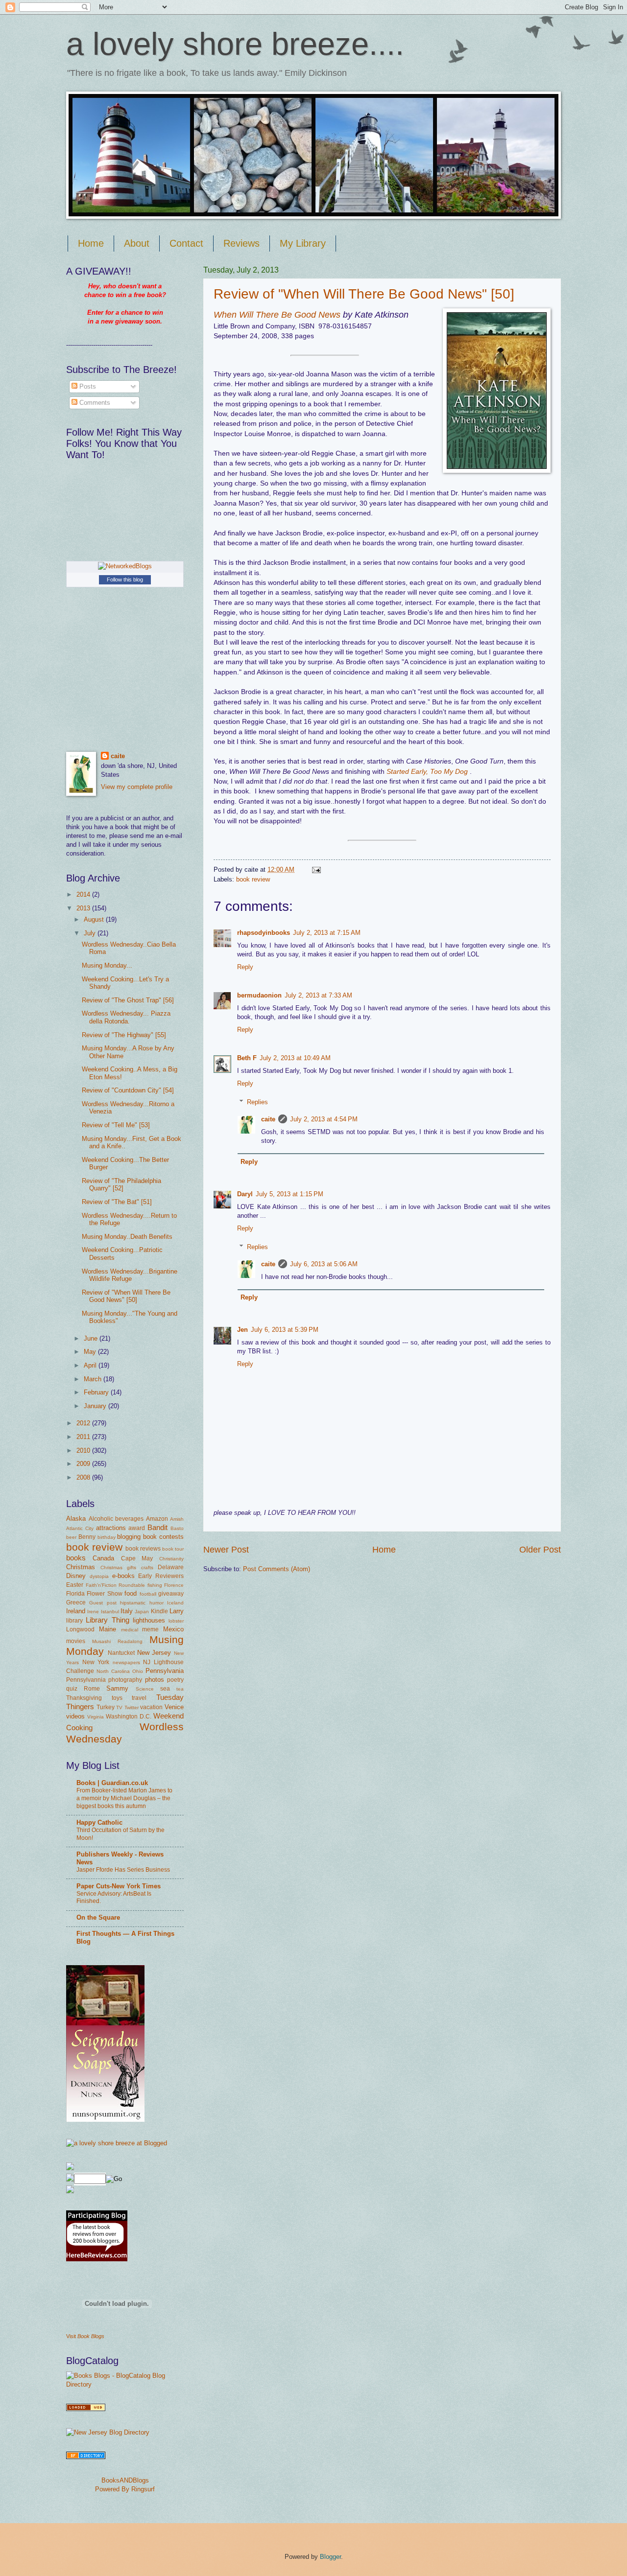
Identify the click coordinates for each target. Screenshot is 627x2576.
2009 (84, 1464)
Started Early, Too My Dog (427, 772)
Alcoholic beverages (116, 1519)
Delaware (171, 1567)
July (91, 933)
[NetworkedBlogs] (125, 566)
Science (145, 1689)
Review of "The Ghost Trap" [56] (128, 1000)
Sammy (117, 1688)
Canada (103, 1558)
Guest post (103, 1603)
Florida (75, 1594)
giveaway (171, 1594)
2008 (84, 1477)
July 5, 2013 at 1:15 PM (289, 1194)
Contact (186, 243)
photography (125, 1680)
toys (117, 1698)
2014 (84, 894)
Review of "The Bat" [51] (117, 1202)
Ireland (76, 1611)
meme (150, 1629)
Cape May (137, 1558)
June (92, 1338)
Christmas (81, 1567)
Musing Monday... (107, 965)
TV (119, 1707)
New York (96, 1662)
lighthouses (149, 1620)
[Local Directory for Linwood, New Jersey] (86, 2409)
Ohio (138, 1671)
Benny (87, 1537)
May (91, 1352)
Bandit (157, 1527)
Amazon (157, 1519)
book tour (173, 1549)
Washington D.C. (129, 1717)
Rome (92, 1689)
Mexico (173, 1629)
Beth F (247, 1058)
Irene (93, 1612)
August (95, 919)
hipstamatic (133, 1603)
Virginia (96, 1717)
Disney (76, 1576)
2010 (84, 1450)
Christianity (171, 1559)
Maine (108, 1629)
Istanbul (110, 1612)
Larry (177, 1611)
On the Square (98, 1917)
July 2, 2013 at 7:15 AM (327, 933)
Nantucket (121, 1653)
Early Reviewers (161, 1576)
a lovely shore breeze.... (235, 44)
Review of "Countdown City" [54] (128, 1090)
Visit (85, 2336)
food (131, 1593)
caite (268, 1119)
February (97, 1392)
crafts (147, 1567)
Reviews (241, 243)
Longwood (80, 1629)
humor (157, 1603)
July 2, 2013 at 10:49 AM (295, 1058)
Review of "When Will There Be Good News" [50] (364, 294)
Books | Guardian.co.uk (112, 1783)
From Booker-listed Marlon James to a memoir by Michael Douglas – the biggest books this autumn (124, 1798)
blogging (129, 1537)
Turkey (106, 1707)
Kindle (159, 1611)
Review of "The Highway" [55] (124, 1035)
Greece (76, 1602)
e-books (123, 1576)
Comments (94, 403)
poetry (175, 1680)
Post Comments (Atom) (277, 1569)
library (74, 1621)
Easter (75, 1585)
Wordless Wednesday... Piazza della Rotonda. (126, 1017)
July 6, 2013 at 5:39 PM (285, 1330)
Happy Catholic (99, 1822)
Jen (242, 1330)
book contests (163, 1537)
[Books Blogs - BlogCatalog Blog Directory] (125, 2384)
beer (71, 1537)
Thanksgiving (84, 1698)
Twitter (132, 1707)
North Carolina (113, 1671)
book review (253, 879)
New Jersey (154, 1653)
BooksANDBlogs (125, 2480)
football (148, 1594)
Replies (257, 1102)
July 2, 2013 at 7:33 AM (318, 995)
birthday (107, 1537)
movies (76, 1641)
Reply (245, 967)
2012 (84, 1423)
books (76, 1558)
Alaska (76, 1519)
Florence (174, 1585)
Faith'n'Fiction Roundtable (116, 1585)
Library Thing (107, 1620)
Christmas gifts (119, 1567)
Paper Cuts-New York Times (119, 1886)
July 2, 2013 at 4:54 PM (324, 1119)
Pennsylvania (165, 1671)
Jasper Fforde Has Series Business (123, 1870)
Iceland (175, 1603)
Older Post (540, 1550)
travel (139, 1698)
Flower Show (104, 1594)
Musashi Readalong (117, 1641)
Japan (142, 1612)
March (94, 1379)
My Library (303, 243)
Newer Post (226, 1550)
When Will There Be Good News (277, 315)
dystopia (99, 1576)
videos (75, 1716)
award (137, 1528)
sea (165, 1689)
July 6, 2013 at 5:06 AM (324, 1264)
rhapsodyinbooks (264, 933)
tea (180, 1689)
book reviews (143, 1549)
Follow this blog (125, 580)
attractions (111, 1528)
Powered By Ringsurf (125, 2489)
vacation (151, 1707)
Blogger (330, 2557)
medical (130, 1630)
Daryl (245, 1194)
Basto (177, 1528)
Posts (87, 386)
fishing (155, 1585)
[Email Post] (315, 870)
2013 (84, 908)
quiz (72, 1689)
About (137, 243)
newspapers (126, 1662)
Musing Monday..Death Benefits (127, 1237)
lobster (176, 1621)
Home (91, 243)
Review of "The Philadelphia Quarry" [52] (121, 1184)
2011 (84, 1437)
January (96, 1406)
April (91, 1365)
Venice (174, 1707)
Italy (127, 1611)
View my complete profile (137, 787)
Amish (177, 1519)
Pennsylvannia (86, 1680)
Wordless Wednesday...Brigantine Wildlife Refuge (130, 1275)
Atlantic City (80, 1528)
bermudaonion (259, 995)
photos (155, 1680)
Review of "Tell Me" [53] (116, 1125)
